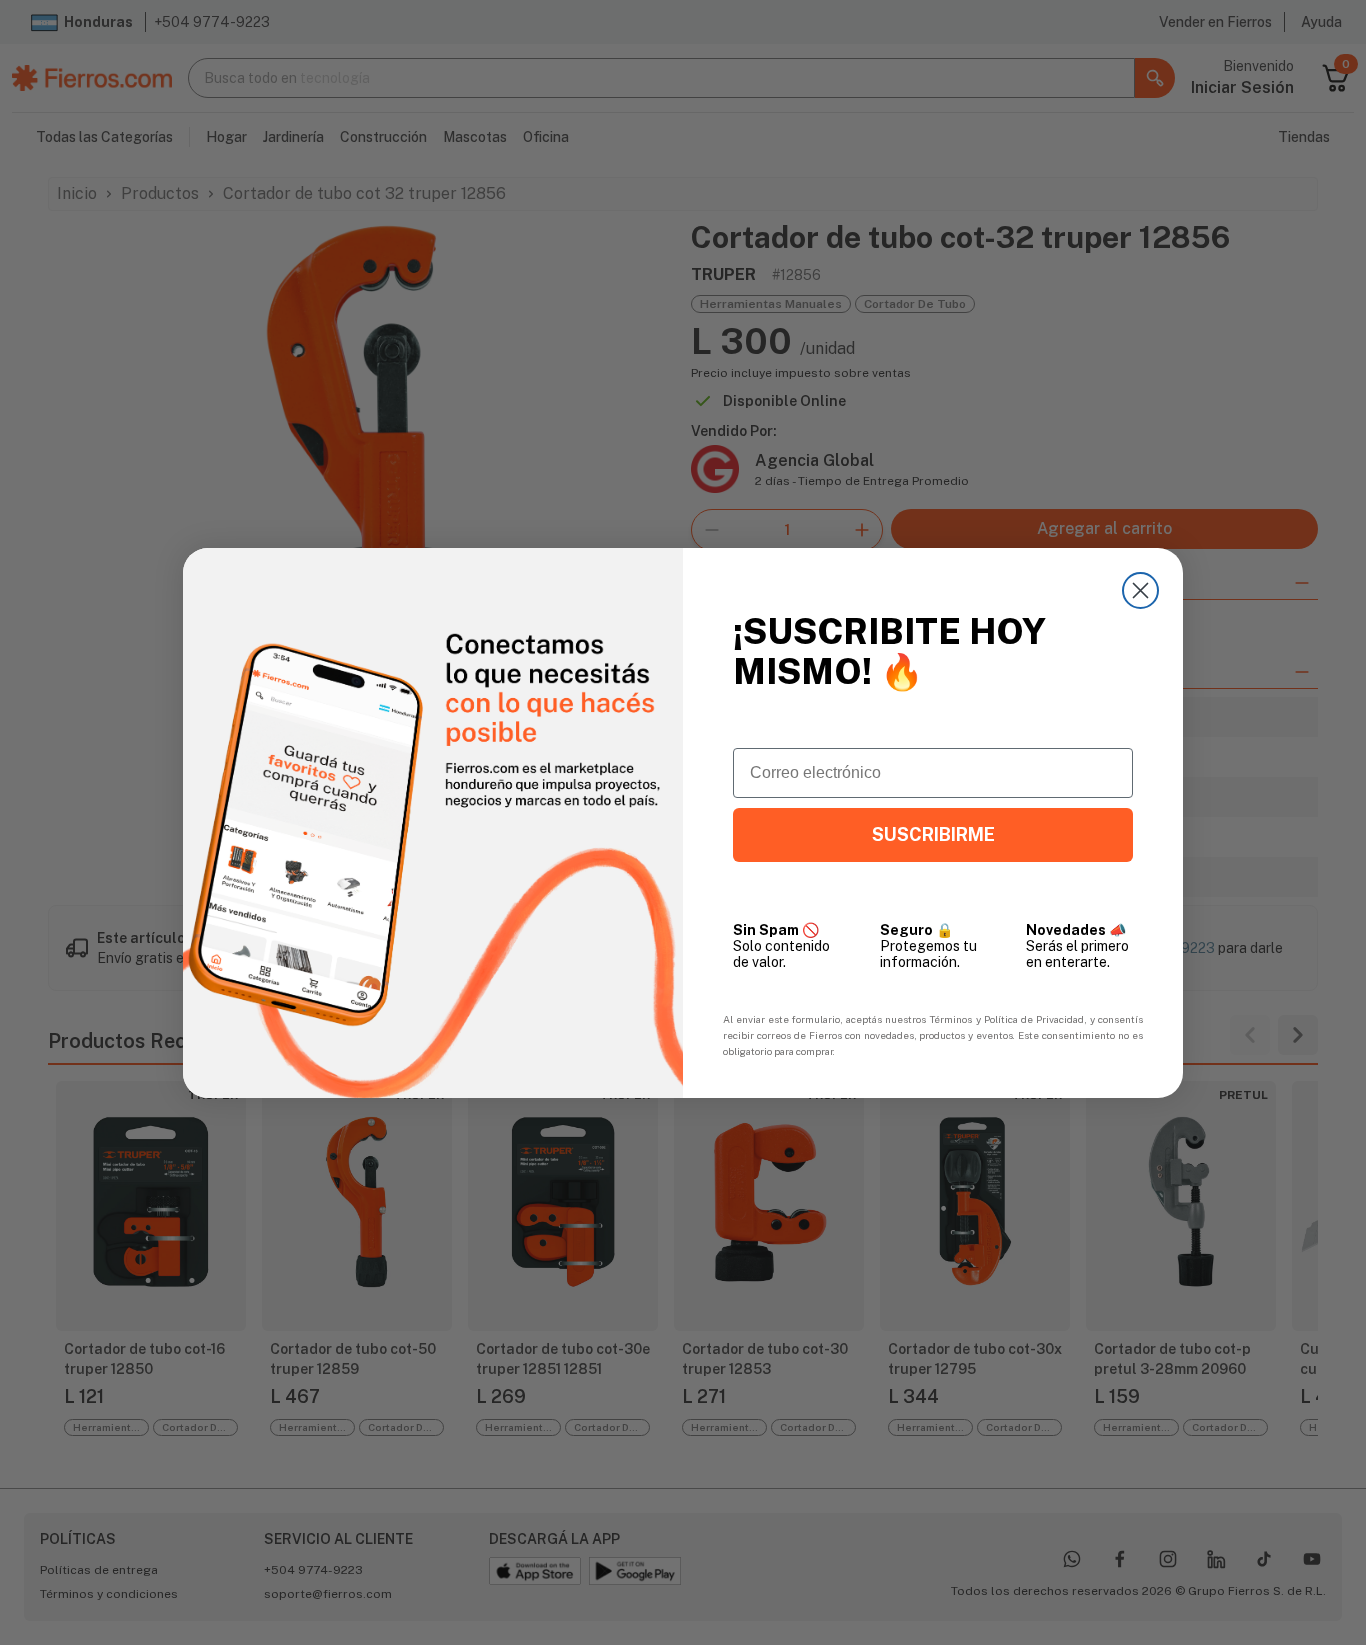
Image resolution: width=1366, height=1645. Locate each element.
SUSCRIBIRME (933, 834)
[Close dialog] (1140, 590)
